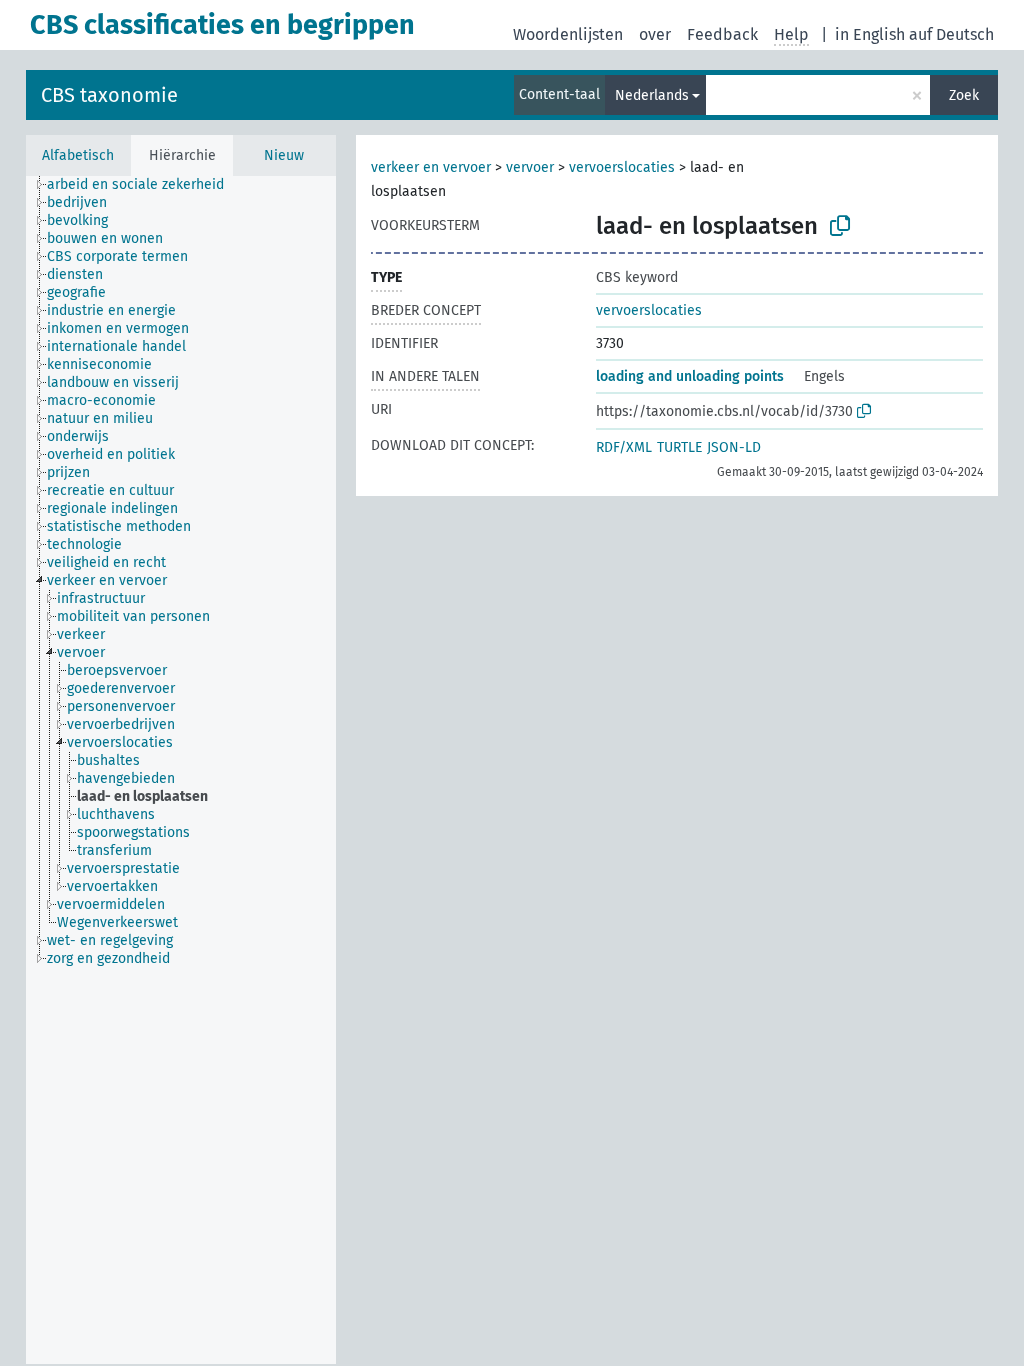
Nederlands (652, 95)
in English (870, 34)
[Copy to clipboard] (840, 226)
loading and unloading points (690, 376)
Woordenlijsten (568, 34)
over (655, 34)
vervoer (530, 167)
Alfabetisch (78, 155)
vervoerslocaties (622, 167)
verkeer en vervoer (431, 167)
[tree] (181, 770)
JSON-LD (734, 447)
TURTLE (679, 447)
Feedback (722, 34)
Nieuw (284, 155)
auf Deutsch (951, 34)
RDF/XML (624, 447)
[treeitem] (144, 185)
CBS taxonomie (109, 95)
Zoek (964, 95)
